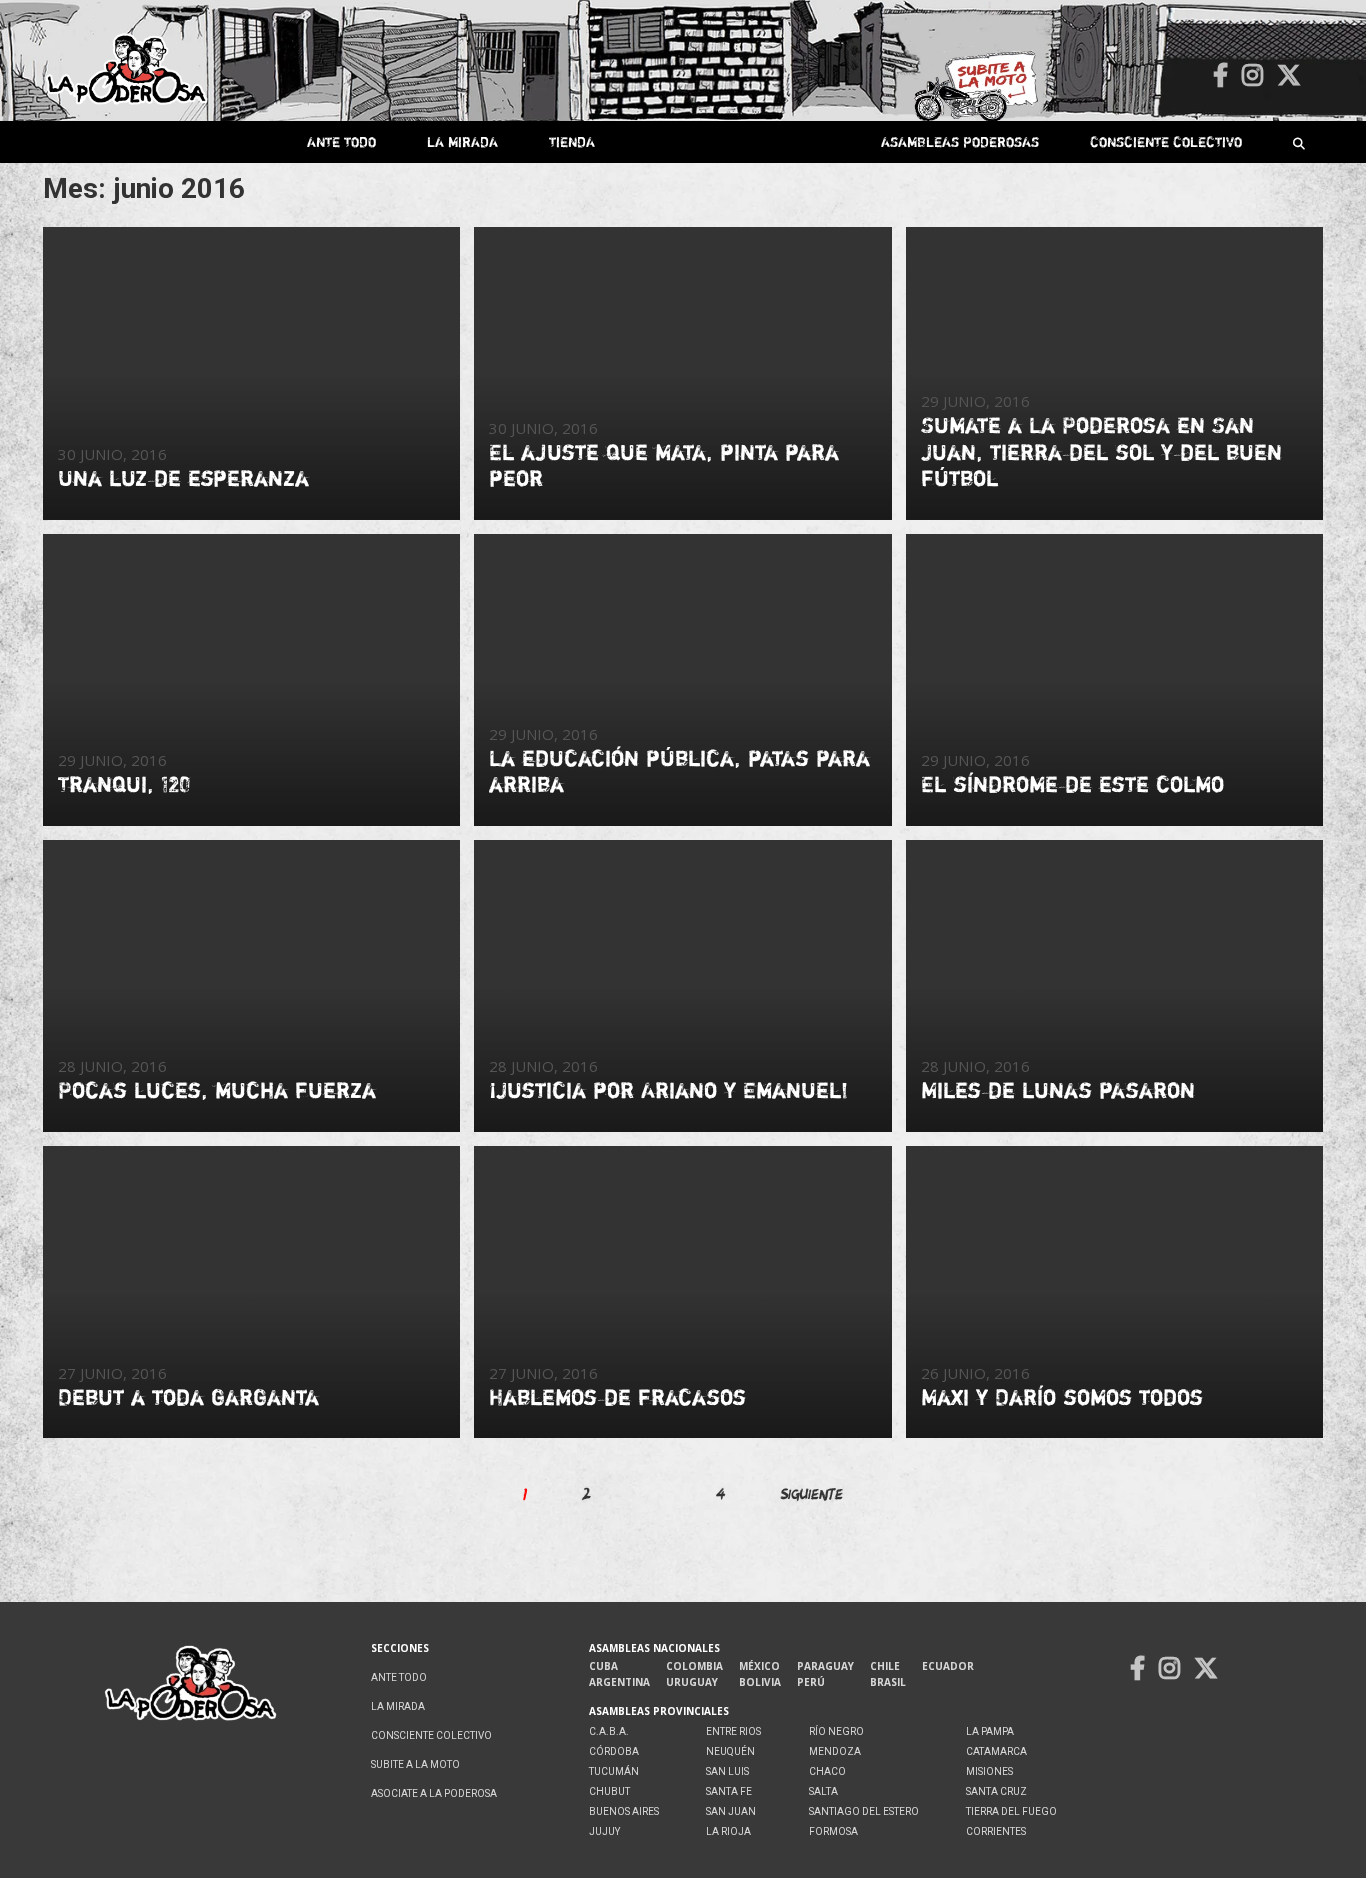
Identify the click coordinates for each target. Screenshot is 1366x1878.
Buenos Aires (624, 1811)
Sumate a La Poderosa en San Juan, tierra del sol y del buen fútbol (1101, 451)
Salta (823, 1791)
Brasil (888, 1682)
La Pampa (990, 1731)
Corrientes (996, 1831)
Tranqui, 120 (124, 784)
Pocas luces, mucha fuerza (217, 1090)
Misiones (989, 1771)
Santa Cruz (996, 1791)
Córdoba (614, 1751)
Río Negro (836, 1731)
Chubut (609, 1791)
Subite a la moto (415, 1764)
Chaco (827, 1771)
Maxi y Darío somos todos (1062, 1397)
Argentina (619, 1682)
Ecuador (948, 1666)
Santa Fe (729, 1791)
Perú (811, 1682)
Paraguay (825, 1666)
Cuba (603, 1666)
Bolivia (760, 1682)
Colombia (694, 1666)
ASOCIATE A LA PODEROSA (434, 1793)
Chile (885, 1666)
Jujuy (604, 1831)
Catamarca (996, 1751)
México (759, 1666)
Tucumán (614, 1771)
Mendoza (835, 1751)
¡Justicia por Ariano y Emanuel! (668, 1090)
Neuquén (730, 1751)
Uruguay (692, 1682)
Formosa (833, 1831)
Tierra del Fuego (1011, 1811)
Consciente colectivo (1166, 141)
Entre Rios (733, 1731)
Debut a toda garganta (188, 1397)
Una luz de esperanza (183, 478)
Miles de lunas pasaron (1058, 1090)
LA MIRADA (462, 141)
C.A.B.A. (609, 1731)
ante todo (341, 141)
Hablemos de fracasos (617, 1397)
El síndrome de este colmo (1072, 784)
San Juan (731, 1811)
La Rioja (728, 1831)
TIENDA (572, 141)
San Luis (727, 1771)
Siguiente (812, 1493)
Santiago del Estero (864, 1811)
